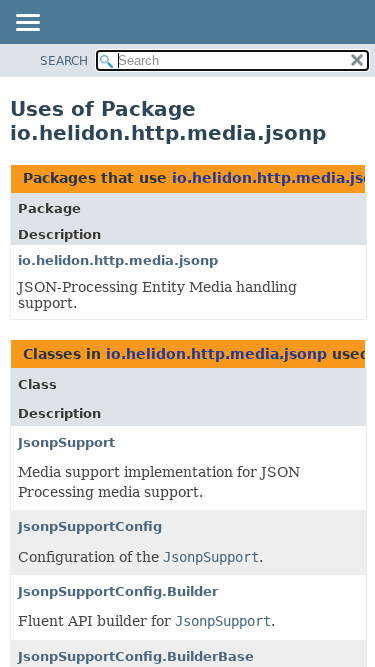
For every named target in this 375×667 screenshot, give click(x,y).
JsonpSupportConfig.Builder (118, 591)
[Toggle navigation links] (27, 24)
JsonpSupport (66, 442)
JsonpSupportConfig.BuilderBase (136, 656)
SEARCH (64, 61)
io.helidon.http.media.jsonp (118, 260)
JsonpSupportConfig (90, 526)
